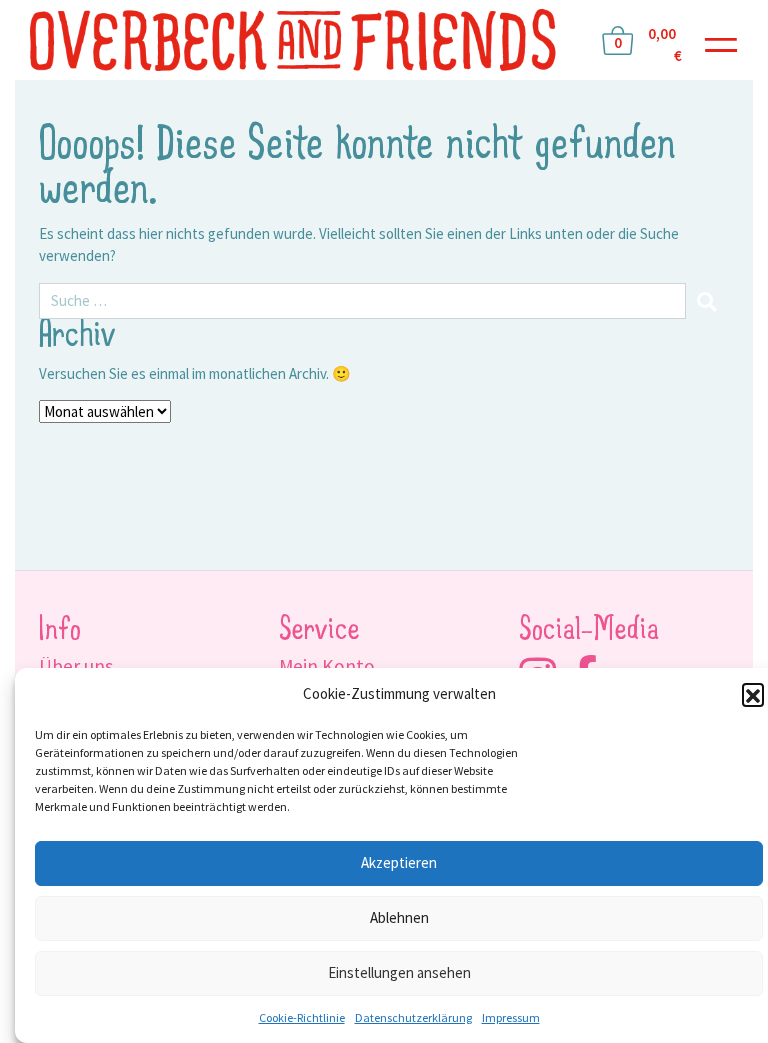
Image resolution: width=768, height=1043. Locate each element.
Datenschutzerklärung (413, 1017)
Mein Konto (327, 666)
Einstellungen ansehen (399, 972)
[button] (753, 694)
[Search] (707, 301)
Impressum (511, 1017)
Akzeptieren (399, 862)
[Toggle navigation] (721, 40)
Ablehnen (399, 917)
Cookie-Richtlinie (302, 1017)
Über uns (76, 666)
